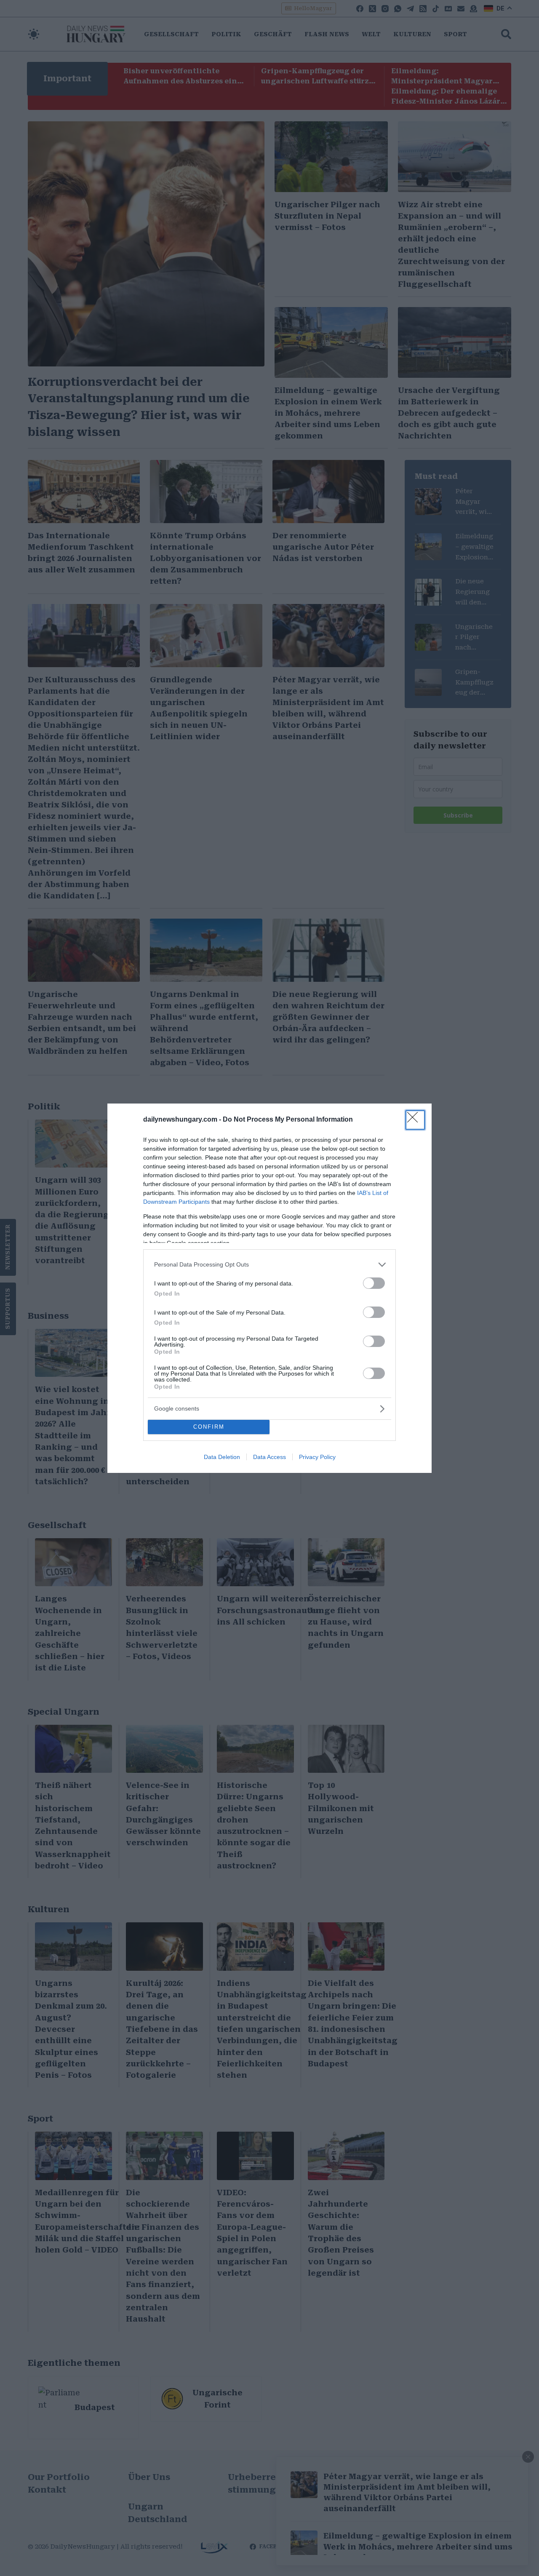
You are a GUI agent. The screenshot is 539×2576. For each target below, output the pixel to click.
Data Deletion (222, 1457)
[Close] (415, 1120)
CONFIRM (209, 1427)
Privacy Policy (317, 1457)
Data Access (269, 1457)
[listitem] (269, 1265)
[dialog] (269, 1288)
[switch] (374, 1283)
